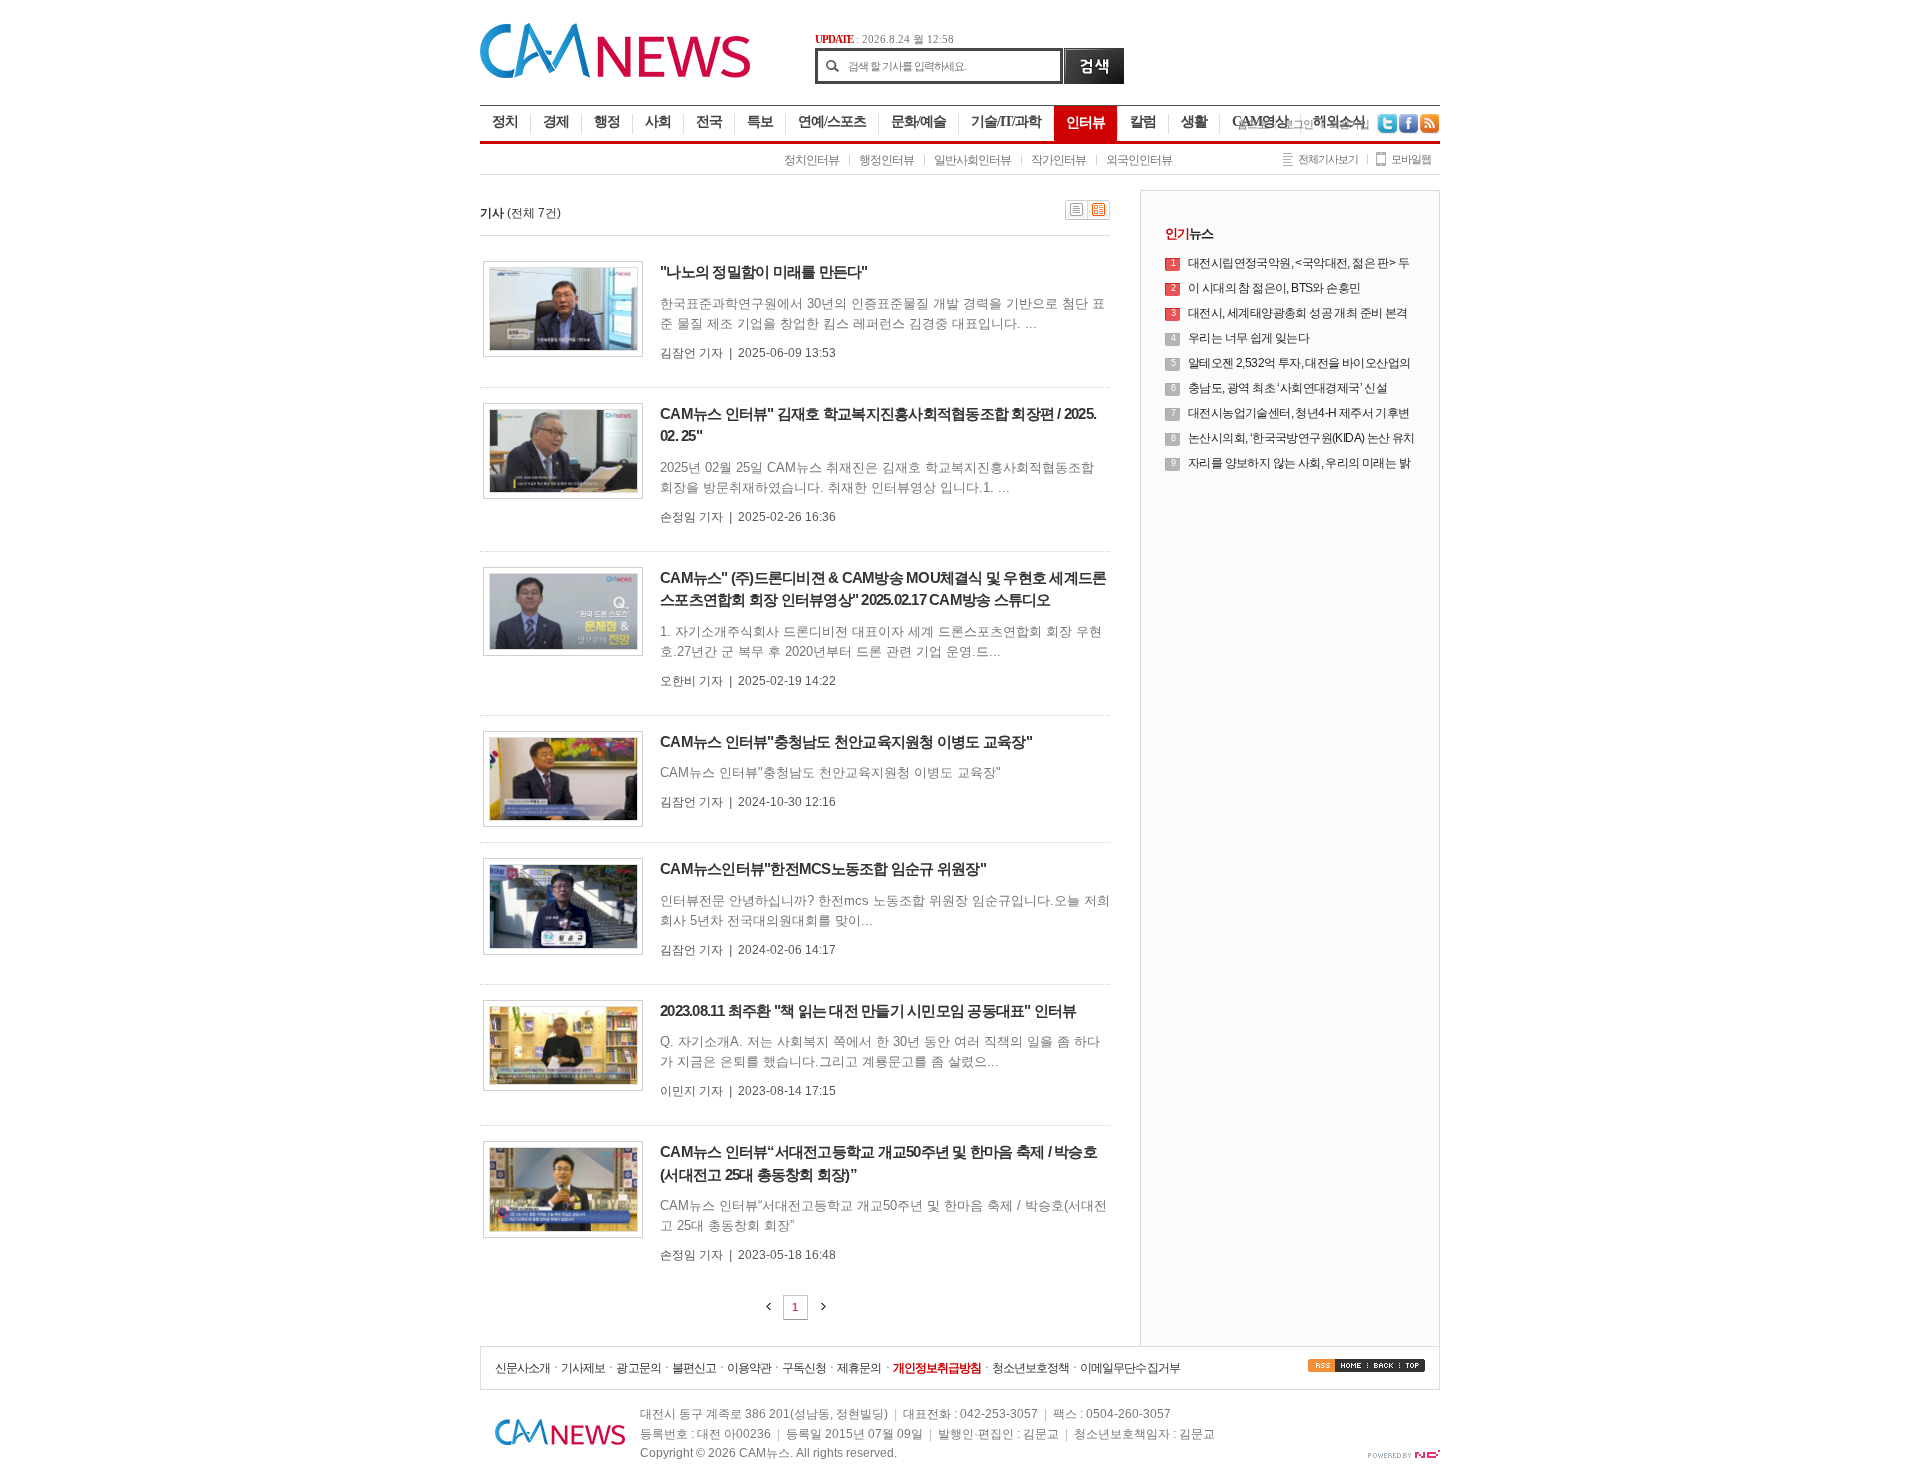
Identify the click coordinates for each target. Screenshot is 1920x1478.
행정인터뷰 (886, 160)
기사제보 (583, 1368)
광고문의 (638, 1368)
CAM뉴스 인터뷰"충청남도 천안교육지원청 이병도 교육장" (846, 741)
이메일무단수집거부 (1129, 1368)
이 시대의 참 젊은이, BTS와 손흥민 (1274, 288)
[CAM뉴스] (615, 74)
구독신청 (804, 1368)
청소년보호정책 (1030, 1368)
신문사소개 (522, 1368)
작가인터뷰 (1058, 160)
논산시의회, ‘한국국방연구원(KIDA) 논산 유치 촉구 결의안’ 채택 (1301, 439)
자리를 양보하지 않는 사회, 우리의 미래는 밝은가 (1299, 464)
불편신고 (694, 1368)
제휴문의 (859, 1368)
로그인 (1298, 124)
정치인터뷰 (811, 160)
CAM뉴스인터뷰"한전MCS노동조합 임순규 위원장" (823, 868)
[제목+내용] (1099, 216)
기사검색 (1093, 66)
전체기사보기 (1328, 159)
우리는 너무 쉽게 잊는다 (1248, 338)
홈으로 (1252, 124)
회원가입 (1349, 124)
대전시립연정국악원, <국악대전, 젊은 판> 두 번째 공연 (1298, 264)
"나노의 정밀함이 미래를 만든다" (764, 271)
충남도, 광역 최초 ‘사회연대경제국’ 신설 (1287, 388)
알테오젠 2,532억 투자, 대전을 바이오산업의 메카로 (1299, 364)
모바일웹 (1411, 159)
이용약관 (749, 1368)
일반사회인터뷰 (972, 160)
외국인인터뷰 (1139, 160)
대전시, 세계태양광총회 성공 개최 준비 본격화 (1298, 314)
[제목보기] (1076, 216)
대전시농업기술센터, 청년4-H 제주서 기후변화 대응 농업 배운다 (1299, 414)
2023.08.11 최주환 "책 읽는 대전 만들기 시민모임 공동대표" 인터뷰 (868, 1010)
